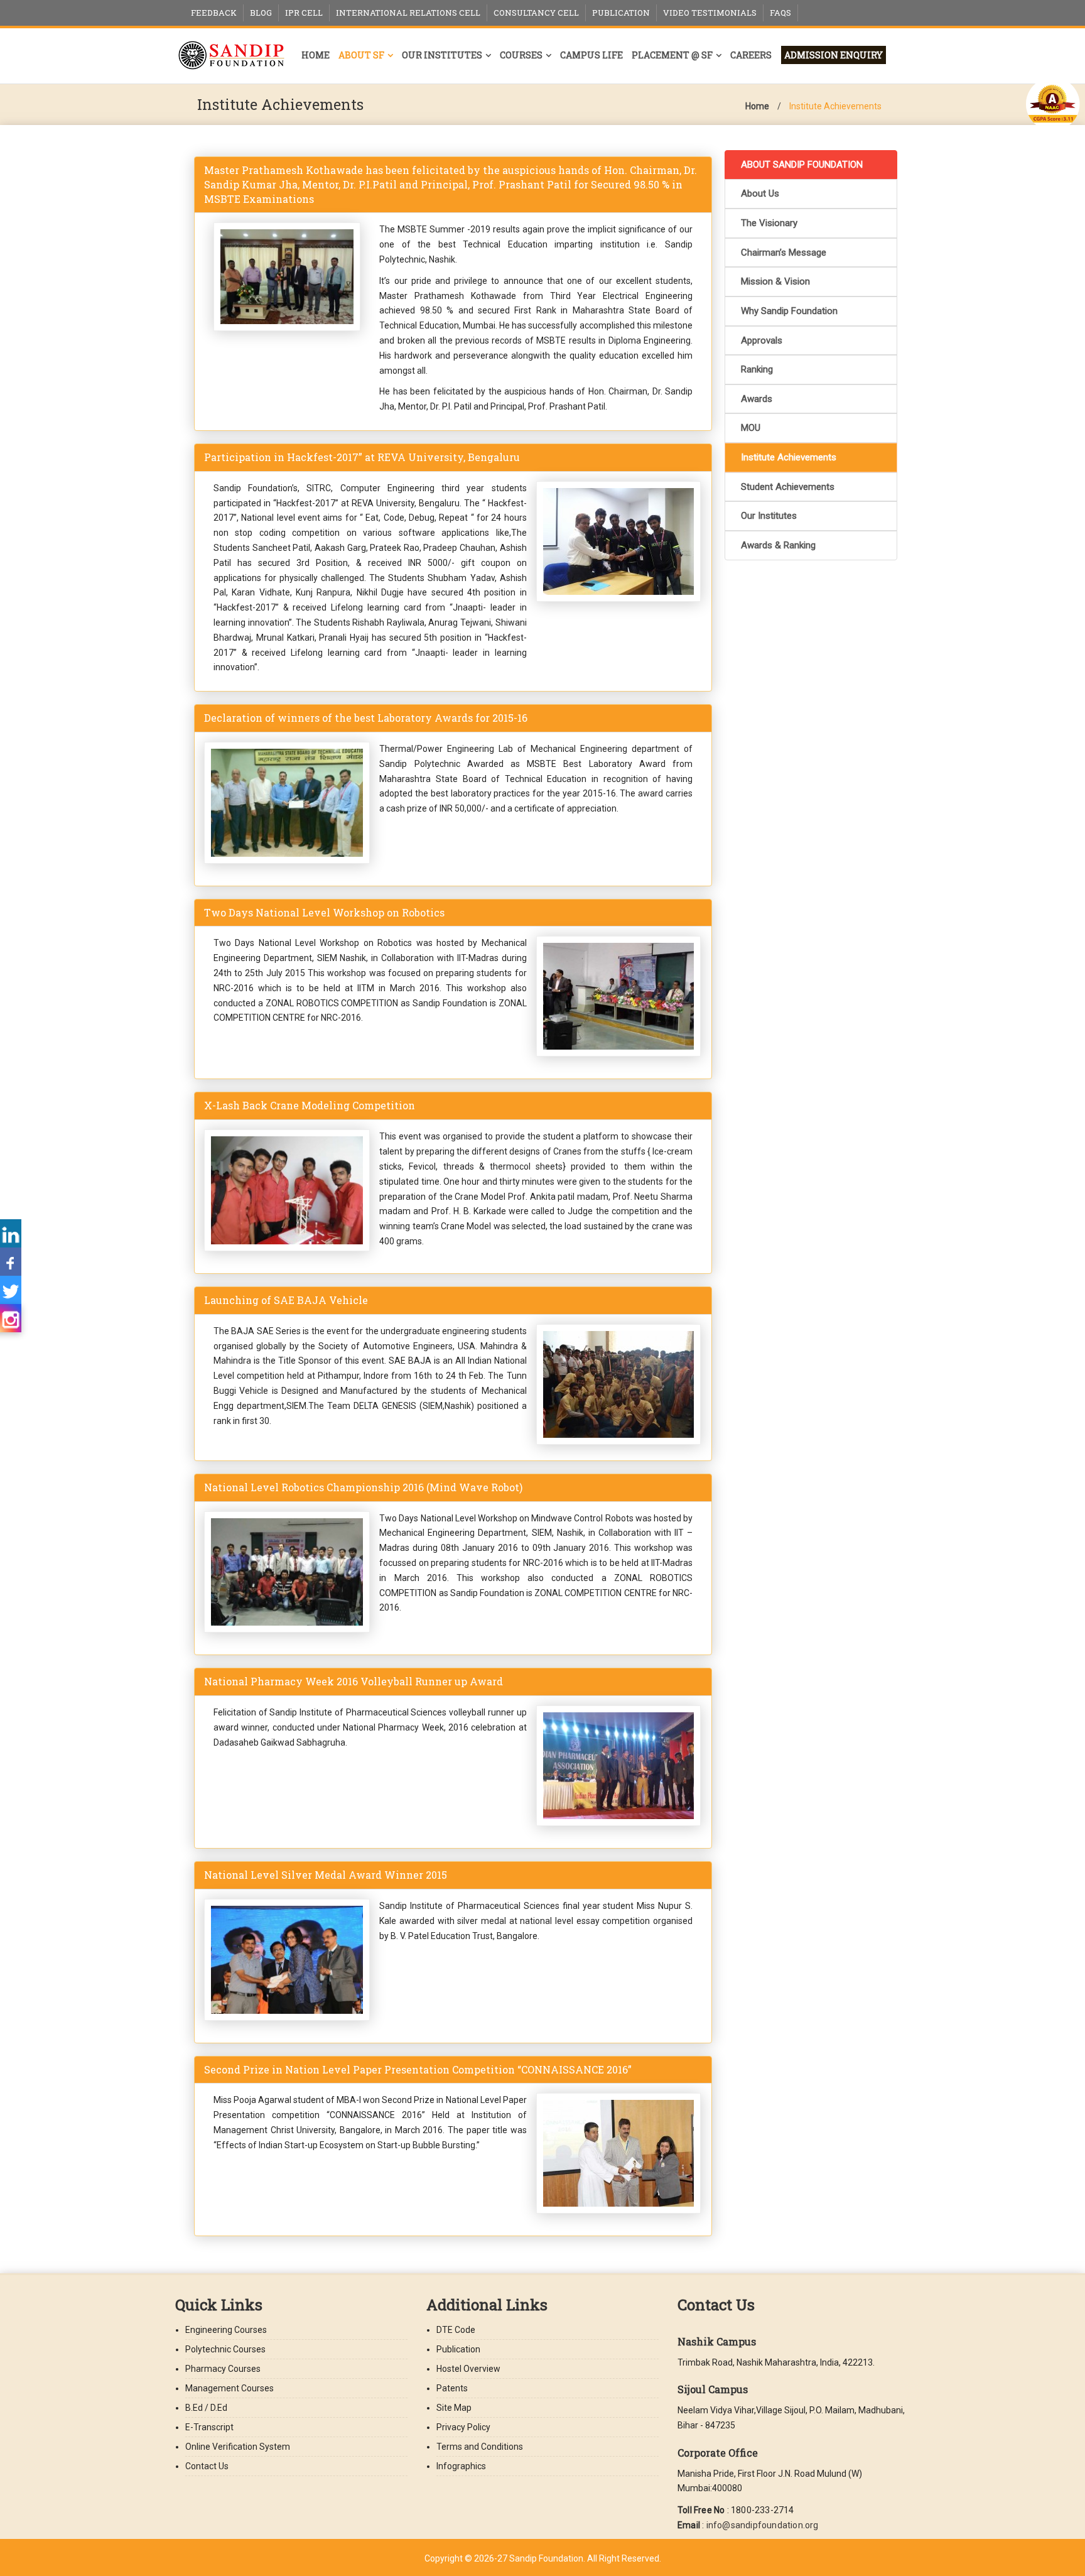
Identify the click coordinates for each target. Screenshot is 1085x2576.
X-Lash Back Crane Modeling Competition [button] (310, 1105)
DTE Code (456, 2330)
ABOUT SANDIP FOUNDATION (802, 165)
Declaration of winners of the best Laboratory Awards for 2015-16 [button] (366, 718)
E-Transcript (209, 2427)
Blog (261, 13)
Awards (757, 399)
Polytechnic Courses (225, 2349)
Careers (751, 55)
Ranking (757, 369)
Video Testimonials (710, 13)
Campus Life (591, 55)
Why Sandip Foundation (789, 311)
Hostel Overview (468, 2369)
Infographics (461, 2466)
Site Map (454, 2408)
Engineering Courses (226, 2330)
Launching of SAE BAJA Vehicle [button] (286, 1300)
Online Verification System (238, 2447)
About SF (361, 55)
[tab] (453, 185)
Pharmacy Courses (223, 2369)
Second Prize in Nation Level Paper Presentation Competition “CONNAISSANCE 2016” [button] (418, 2069)
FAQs (780, 13)
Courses (521, 55)
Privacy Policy (463, 2427)
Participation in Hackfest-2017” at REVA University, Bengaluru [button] (362, 457)
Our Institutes (442, 55)
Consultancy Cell (536, 13)
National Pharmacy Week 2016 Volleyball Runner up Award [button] (354, 1681)
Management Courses (229, 2388)
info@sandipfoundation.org (763, 2525)
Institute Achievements (835, 106)
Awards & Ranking (778, 545)
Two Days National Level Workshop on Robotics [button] (324, 912)
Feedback (214, 13)
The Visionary (769, 223)
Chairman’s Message (784, 253)
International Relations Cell (408, 13)
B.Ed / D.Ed (206, 2408)
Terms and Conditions (480, 2447)
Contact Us (207, 2466)
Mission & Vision (775, 281)
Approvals (762, 340)
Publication (621, 13)
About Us (760, 193)
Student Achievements (788, 487)
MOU (751, 428)
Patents (452, 2388)
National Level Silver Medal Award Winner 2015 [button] (326, 1875)
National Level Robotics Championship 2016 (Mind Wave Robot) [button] (363, 1487)
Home (316, 55)
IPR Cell (304, 13)
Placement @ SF (672, 55)
